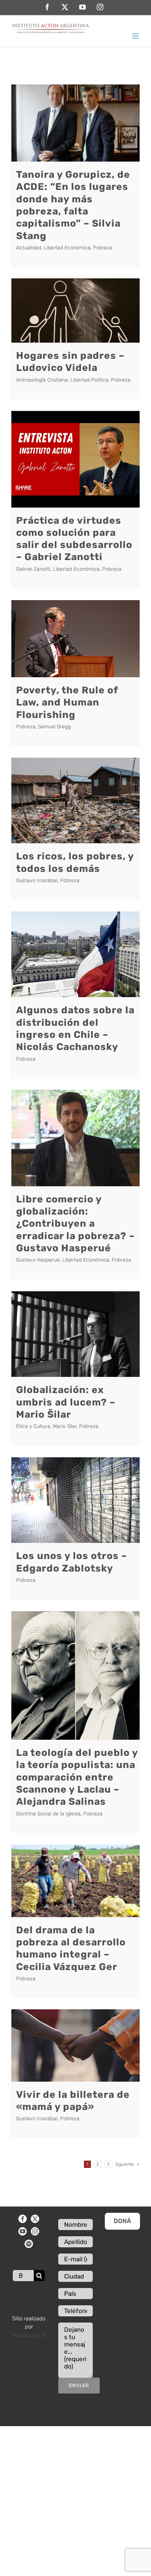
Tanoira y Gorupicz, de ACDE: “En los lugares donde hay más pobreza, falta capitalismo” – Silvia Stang (73, 205)
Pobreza (103, 248)
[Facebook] (23, 2219)
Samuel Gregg (54, 727)
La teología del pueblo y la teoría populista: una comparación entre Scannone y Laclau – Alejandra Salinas (77, 1777)
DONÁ (122, 2221)
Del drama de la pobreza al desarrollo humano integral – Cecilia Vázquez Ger (71, 1948)
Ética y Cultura (33, 1426)
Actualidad (29, 248)
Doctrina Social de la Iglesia (48, 1814)
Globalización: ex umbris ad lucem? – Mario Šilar (66, 1402)
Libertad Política (89, 380)
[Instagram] (35, 2231)
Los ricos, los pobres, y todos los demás (75, 862)
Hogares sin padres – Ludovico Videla (70, 362)
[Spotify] (29, 2244)
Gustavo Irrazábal (37, 881)
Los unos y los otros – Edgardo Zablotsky (72, 1562)
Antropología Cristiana (42, 380)
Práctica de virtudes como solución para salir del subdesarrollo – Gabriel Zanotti (74, 539)
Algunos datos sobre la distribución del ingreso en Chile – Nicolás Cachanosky (75, 1028)
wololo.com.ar (29, 2335)
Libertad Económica (67, 248)
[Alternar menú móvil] (136, 36)
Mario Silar (65, 1426)
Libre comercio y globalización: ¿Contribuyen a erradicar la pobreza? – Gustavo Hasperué (75, 1224)
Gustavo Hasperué (38, 1260)
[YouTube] (23, 2231)
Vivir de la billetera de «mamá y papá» (73, 2101)
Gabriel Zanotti (33, 569)
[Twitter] (35, 2219)
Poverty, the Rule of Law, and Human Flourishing (67, 702)
